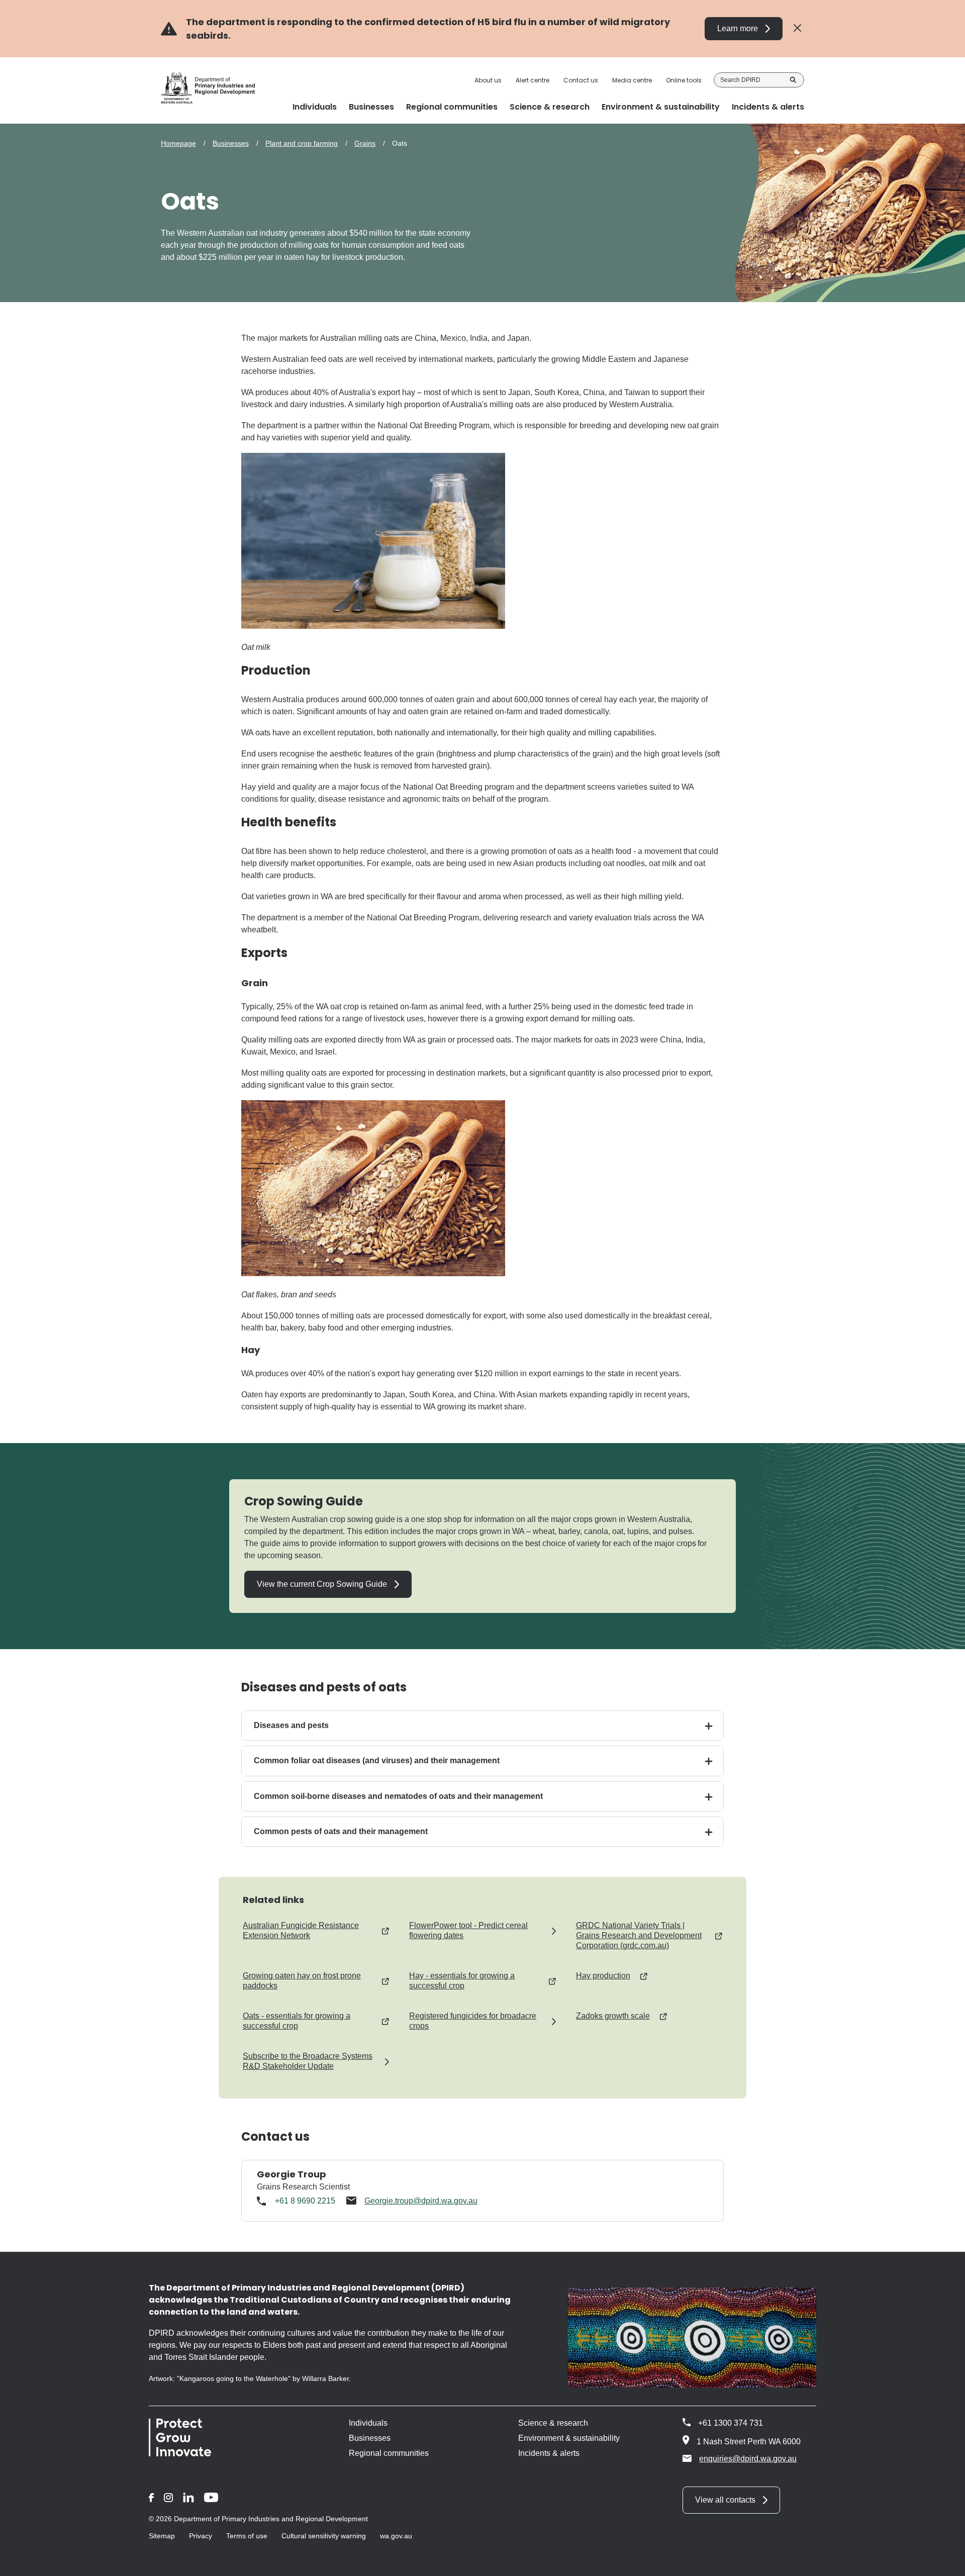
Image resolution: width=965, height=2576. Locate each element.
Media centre (632, 80)
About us (488, 80)
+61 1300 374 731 (731, 2423)
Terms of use (247, 2536)
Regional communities (389, 2453)
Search (793, 80)
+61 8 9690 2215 (305, 2201)
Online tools (684, 80)
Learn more (738, 28)
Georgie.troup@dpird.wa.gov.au (421, 2201)
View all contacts (725, 2500)
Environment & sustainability (569, 2438)
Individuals (368, 2423)
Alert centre (533, 80)
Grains (365, 143)
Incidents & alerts (549, 2453)
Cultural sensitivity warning (324, 2536)
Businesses (231, 143)
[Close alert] (797, 28)
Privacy (201, 2536)
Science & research (553, 2423)
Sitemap (162, 2536)
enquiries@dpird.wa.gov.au (748, 2459)
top (945, 2562)
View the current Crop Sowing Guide (322, 1584)
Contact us (581, 80)
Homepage (178, 143)
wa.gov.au (396, 2536)
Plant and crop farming (302, 143)
